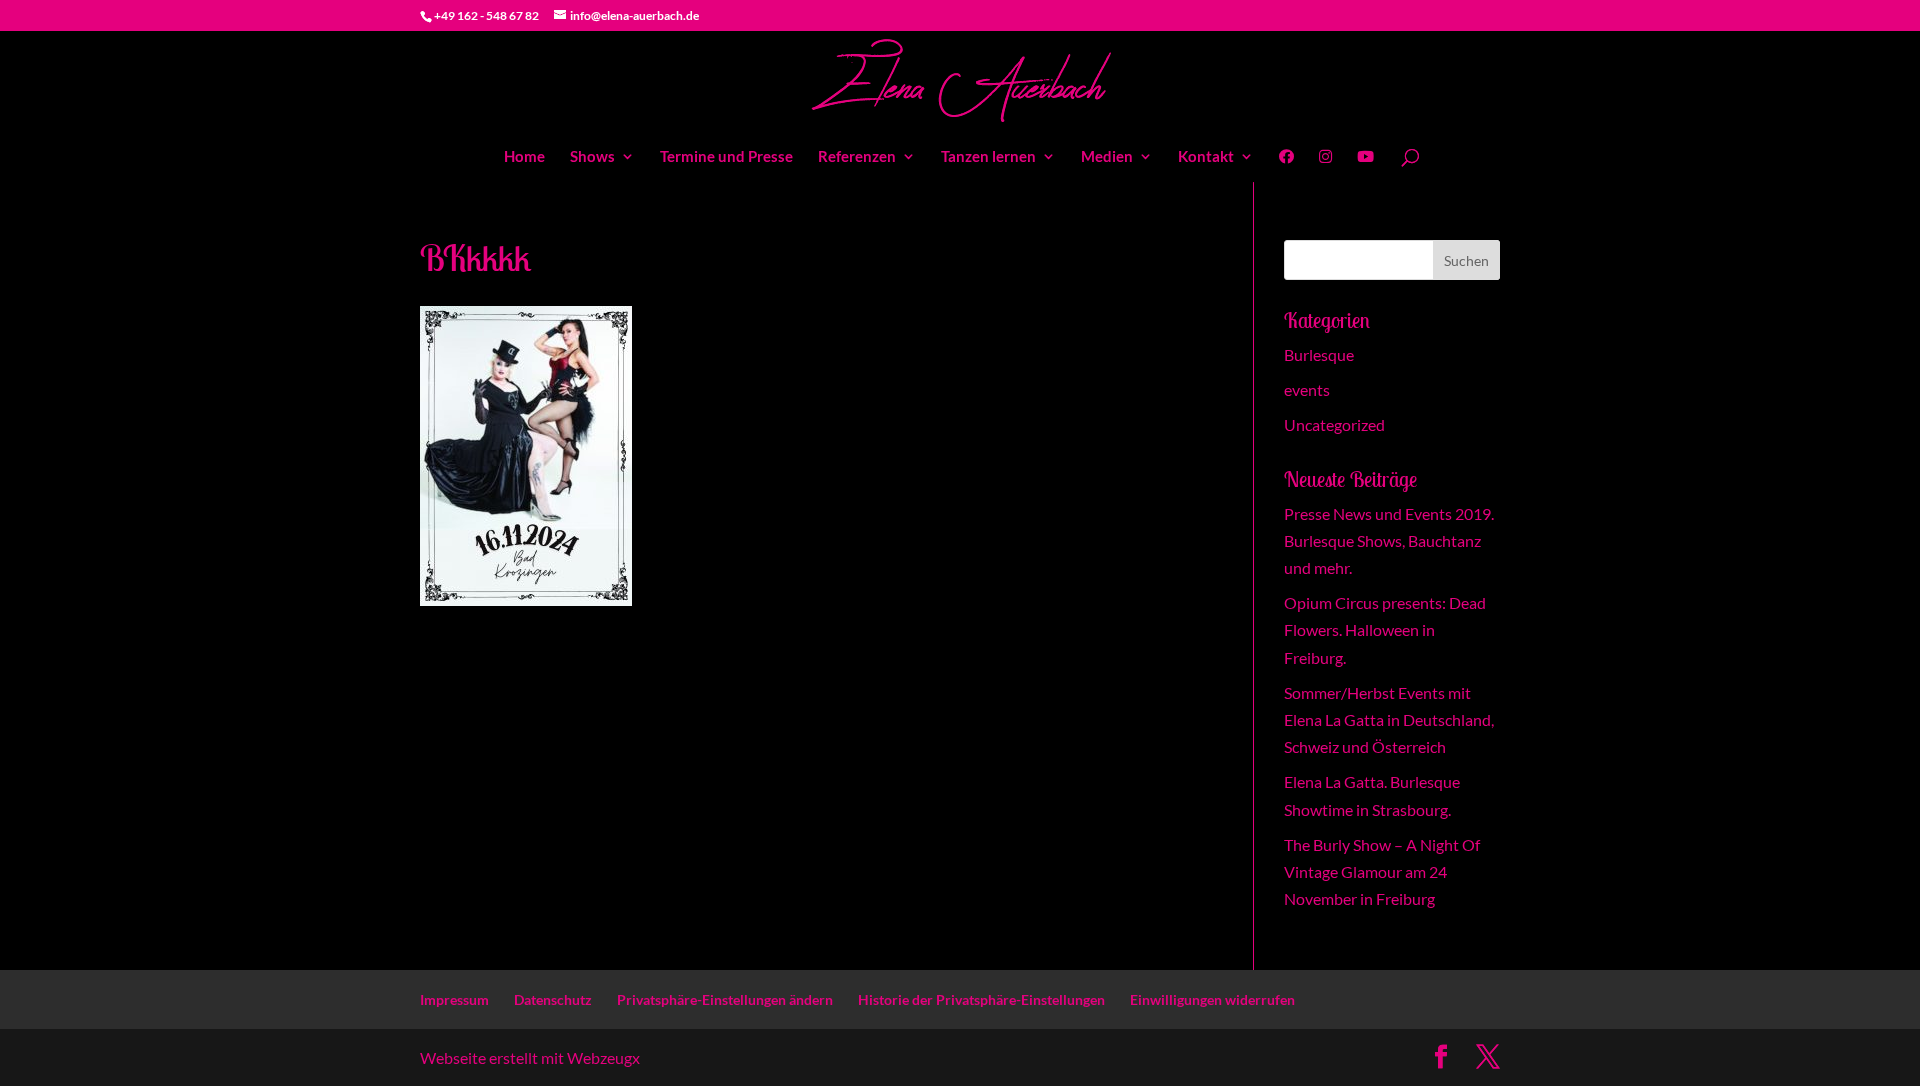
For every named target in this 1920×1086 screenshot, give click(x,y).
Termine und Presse (726, 157)
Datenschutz (553, 999)
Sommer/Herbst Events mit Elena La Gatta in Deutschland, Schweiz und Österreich (1389, 719)
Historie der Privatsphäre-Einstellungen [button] (981, 999)
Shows (592, 157)
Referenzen (857, 157)
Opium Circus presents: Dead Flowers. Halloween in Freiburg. (1385, 629)
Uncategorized (1334, 424)
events (1307, 389)
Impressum (454, 999)
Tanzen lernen (988, 157)
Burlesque (1319, 354)
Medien (1107, 157)
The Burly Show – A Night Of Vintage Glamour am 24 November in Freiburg (1382, 871)
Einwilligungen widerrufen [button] (1212, 999)
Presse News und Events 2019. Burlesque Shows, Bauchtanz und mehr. (1389, 540)
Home (524, 157)
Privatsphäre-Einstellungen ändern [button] (725, 999)
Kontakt (1206, 157)
